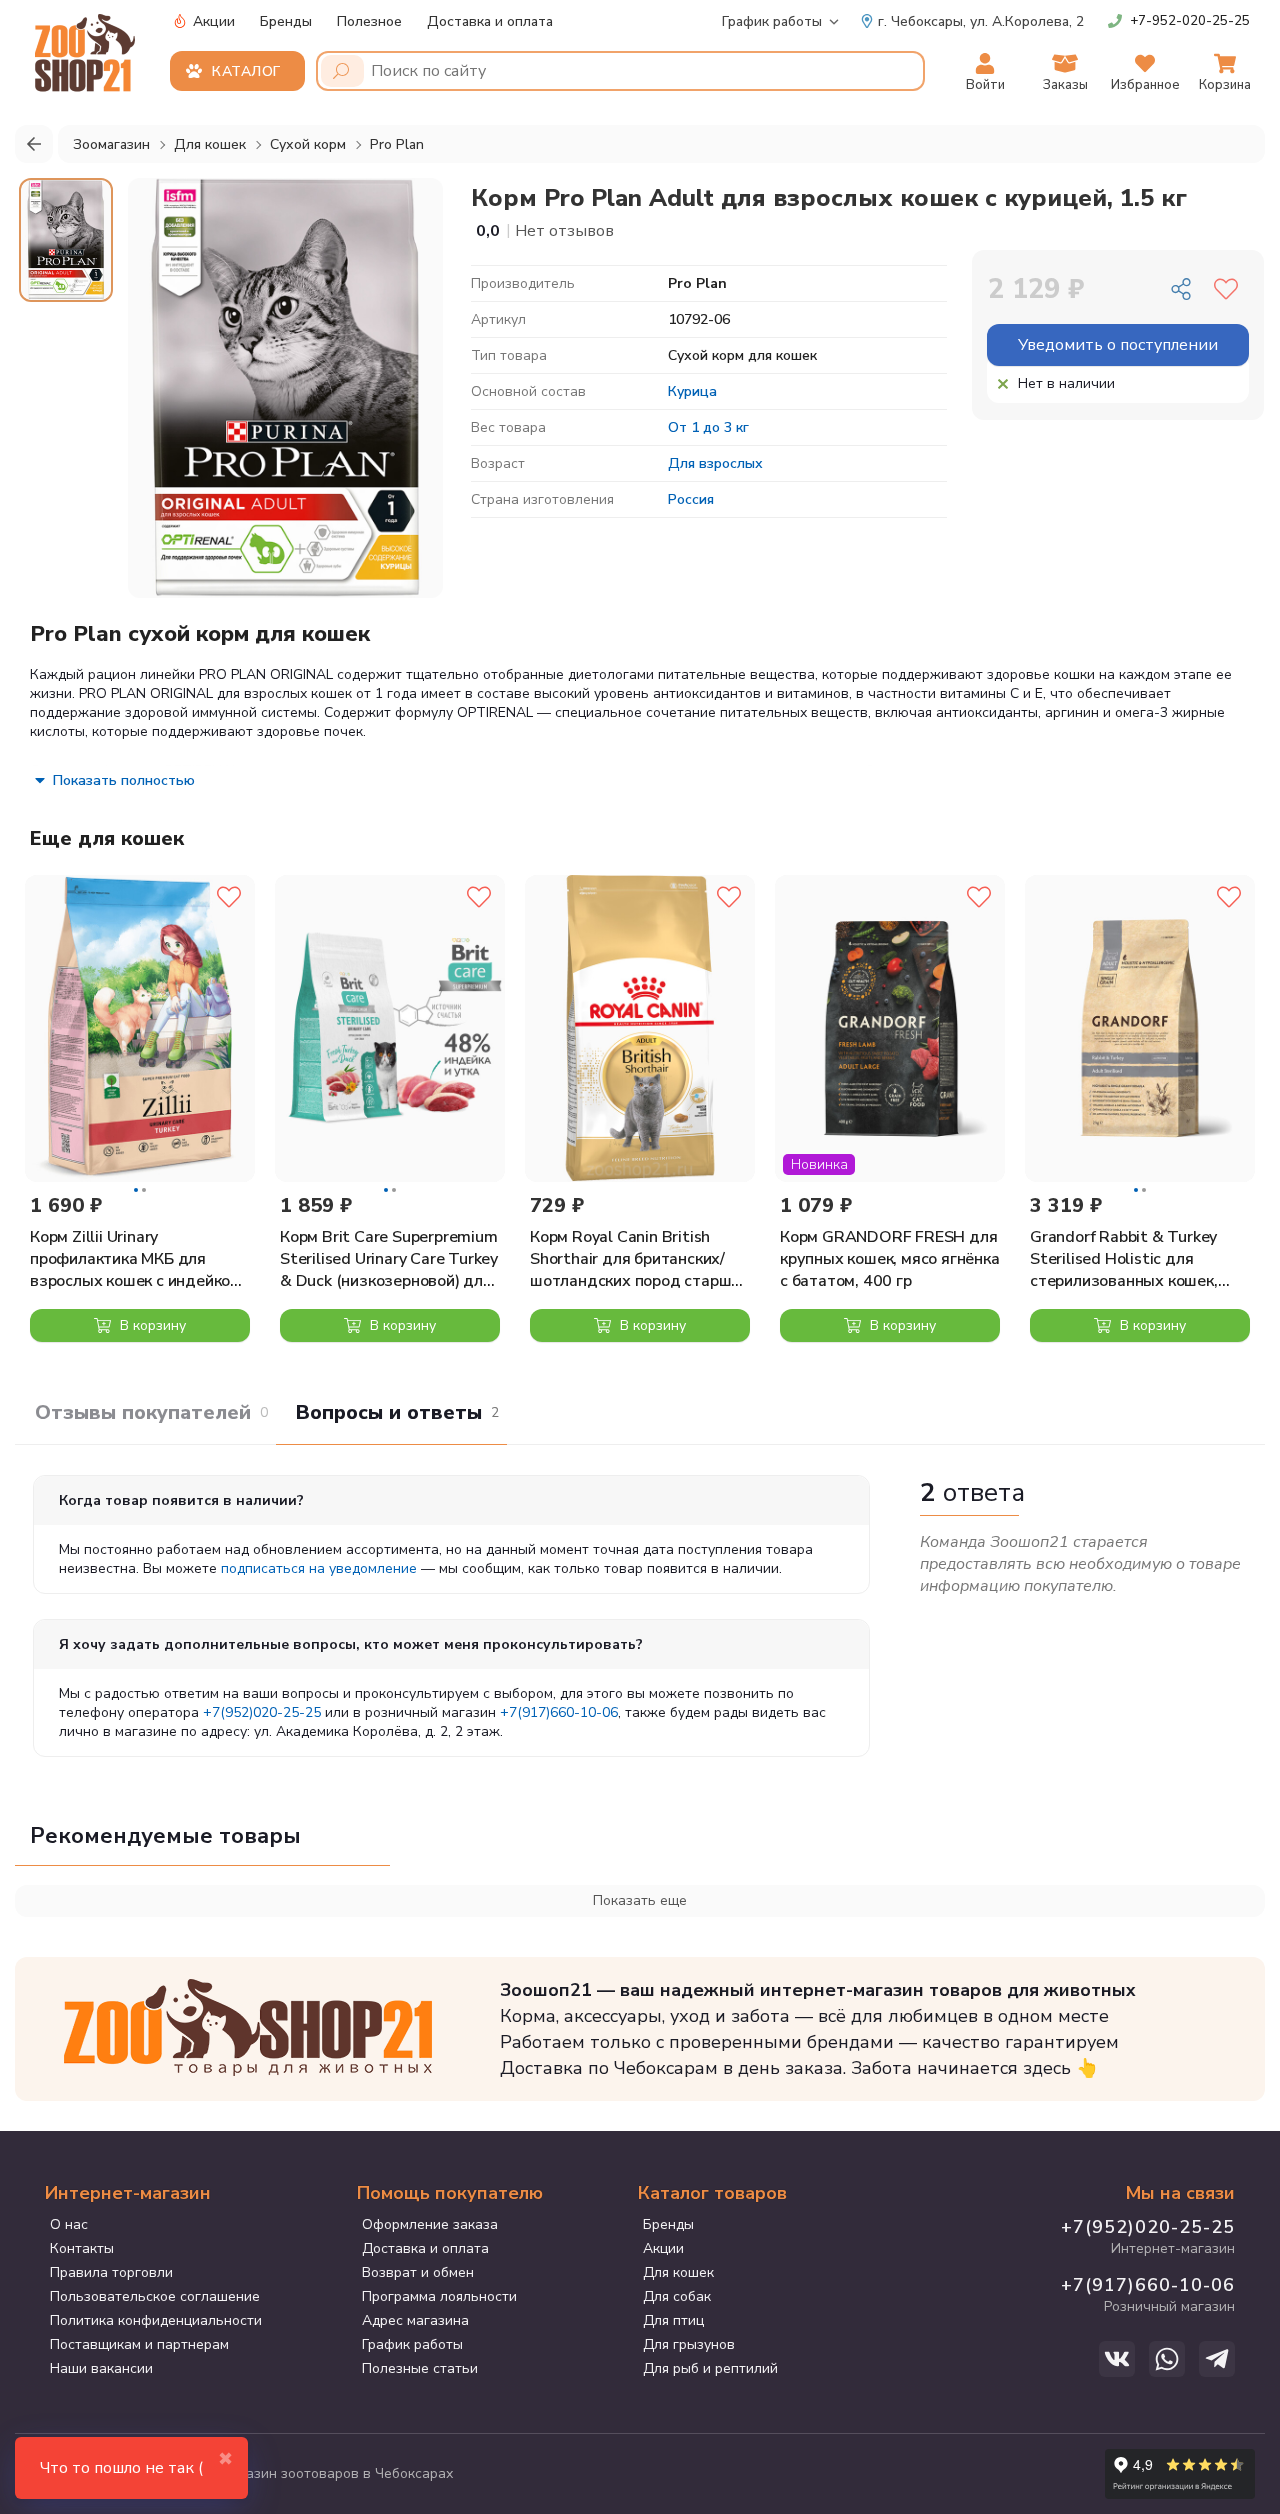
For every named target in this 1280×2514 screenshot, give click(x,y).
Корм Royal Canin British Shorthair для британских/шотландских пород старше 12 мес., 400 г (635, 1259)
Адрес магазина (415, 2320)
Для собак (677, 2296)
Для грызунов (689, 2344)
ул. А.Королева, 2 (981, 21)
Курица (692, 391)
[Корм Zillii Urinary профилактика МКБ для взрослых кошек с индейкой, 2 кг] (140, 1028)
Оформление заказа (430, 2224)
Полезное (369, 21)
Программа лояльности (439, 2296)
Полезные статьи (420, 2368)
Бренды (286, 21)
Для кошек (678, 2272)
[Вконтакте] (1117, 2359)
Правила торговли (111, 2272)
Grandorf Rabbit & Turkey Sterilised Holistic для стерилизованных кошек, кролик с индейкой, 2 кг (1124, 1259)
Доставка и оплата (490, 21)
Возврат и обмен (418, 2272)
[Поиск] (342, 71)
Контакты (82, 2248)
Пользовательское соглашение (155, 2296)
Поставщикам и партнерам (139, 2344)
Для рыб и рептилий (710, 2368)
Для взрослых (715, 463)
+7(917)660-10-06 (559, 1712)
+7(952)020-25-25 (262, 1712)
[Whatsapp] (1167, 2359)
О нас (69, 2224)
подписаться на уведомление (319, 1568)
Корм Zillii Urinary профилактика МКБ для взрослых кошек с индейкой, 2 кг (136, 1259)
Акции (212, 21)
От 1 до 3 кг (708, 427)
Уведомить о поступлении (1118, 345)
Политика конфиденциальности (156, 2320)
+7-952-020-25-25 (1190, 21)
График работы (772, 21)
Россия (691, 499)
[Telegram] (1217, 2359)
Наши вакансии (101, 2368)
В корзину (151, 1325)
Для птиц (673, 2320)
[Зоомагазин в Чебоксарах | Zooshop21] (87, 47)
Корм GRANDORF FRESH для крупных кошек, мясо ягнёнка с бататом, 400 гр (890, 1259)
